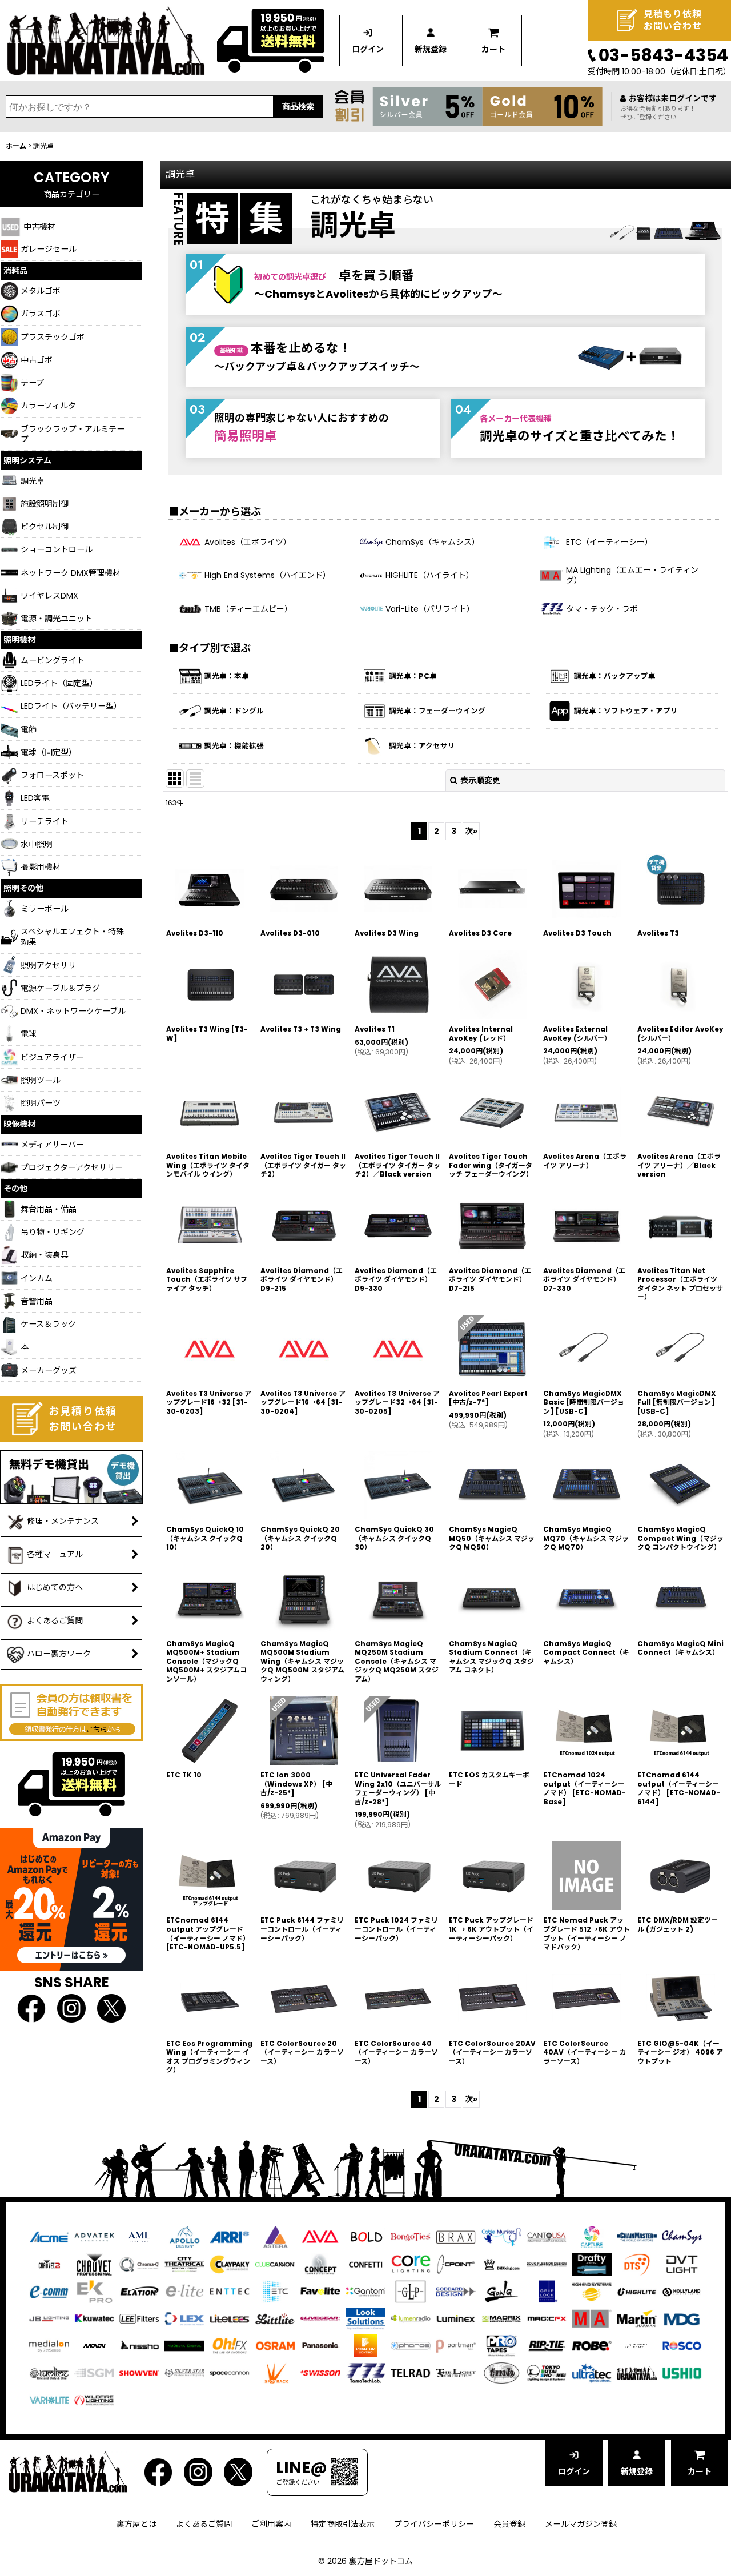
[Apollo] (184, 2236)
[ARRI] (230, 2236)
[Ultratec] (592, 2373)
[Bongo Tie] (411, 2236)
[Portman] (456, 2345)
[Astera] (275, 2236)
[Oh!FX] (230, 2345)
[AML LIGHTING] (139, 2236)
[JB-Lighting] (49, 2318)
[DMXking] (501, 2264)
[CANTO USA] (547, 2236)
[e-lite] (184, 2291)
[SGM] (94, 2373)
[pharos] (411, 2345)
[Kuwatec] (94, 2318)
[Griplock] (547, 2291)
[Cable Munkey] (501, 2236)
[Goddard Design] (456, 2291)
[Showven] (139, 2373)
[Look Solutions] (365, 2318)
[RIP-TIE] (547, 2345)
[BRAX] (456, 2236)
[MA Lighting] (592, 2318)
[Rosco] (682, 2345)
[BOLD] (365, 2236)
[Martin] (637, 2318)
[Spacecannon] (230, 2373)
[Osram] (275, 2345)
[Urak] (637, 2373)
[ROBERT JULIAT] (637, 2345)
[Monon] (94, 2345)
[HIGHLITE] (637, 2291)
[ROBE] (592, 2345)
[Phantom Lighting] (365, 2345)
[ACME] (49, 2236)
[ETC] (275, 2291)
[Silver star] (184, 2373)
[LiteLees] (230, 2318)
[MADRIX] (501, 2318)
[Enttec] (230, 2291)
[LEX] (184, 2318)
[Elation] (139, 2291)
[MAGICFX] (547, 2318)
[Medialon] (49, 2345)
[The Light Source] (456, 2373)
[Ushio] (682, 2373)
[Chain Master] (637, 2236)
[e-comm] (49, 2291)
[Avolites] (320, 2236)
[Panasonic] (320, 2345)
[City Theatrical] (184, 2264)
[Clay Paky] (230, 2264)
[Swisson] (320, 2373)
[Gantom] (365, 2291)
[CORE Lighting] (411, 2264)
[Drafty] (592, 2264)
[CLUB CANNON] (275, 2264)
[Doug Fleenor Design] (547, 2264)
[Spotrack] (275, 2373)
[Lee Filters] (139, 2318)
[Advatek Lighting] (94, 2236)
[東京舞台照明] (547, 2373)
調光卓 (353, 225)
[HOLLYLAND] (682, 2292)
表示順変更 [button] (480, 780)
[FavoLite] (320, 2291)
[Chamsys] (682, 2236)
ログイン (368, 49)
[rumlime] (49, 2373)
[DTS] (637, 2264)
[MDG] (682, 2318)
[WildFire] (94, 2400)
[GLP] (411, 2291)
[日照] (139, 2345)
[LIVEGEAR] (320, 2318)
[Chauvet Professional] (94, 2264)
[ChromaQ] (139, 2264)
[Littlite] (275, 2318)
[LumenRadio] (411, 2318)
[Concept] (320, 2264)
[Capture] (592, 2236)
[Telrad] (411, 2373)
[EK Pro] (94, 2291)
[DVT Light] (682, 2264)
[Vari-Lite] (49, 2400)
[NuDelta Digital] (184, 2345)
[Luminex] (456, 2318)
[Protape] (501, 2345)
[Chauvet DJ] (49, 2264)
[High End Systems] (592, 2291)
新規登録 (431, 49)
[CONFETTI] (365, 2264)
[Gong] (501, 2291)
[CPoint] (456, 2264)
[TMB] (501, 2373)
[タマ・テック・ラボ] (365, 2373)
